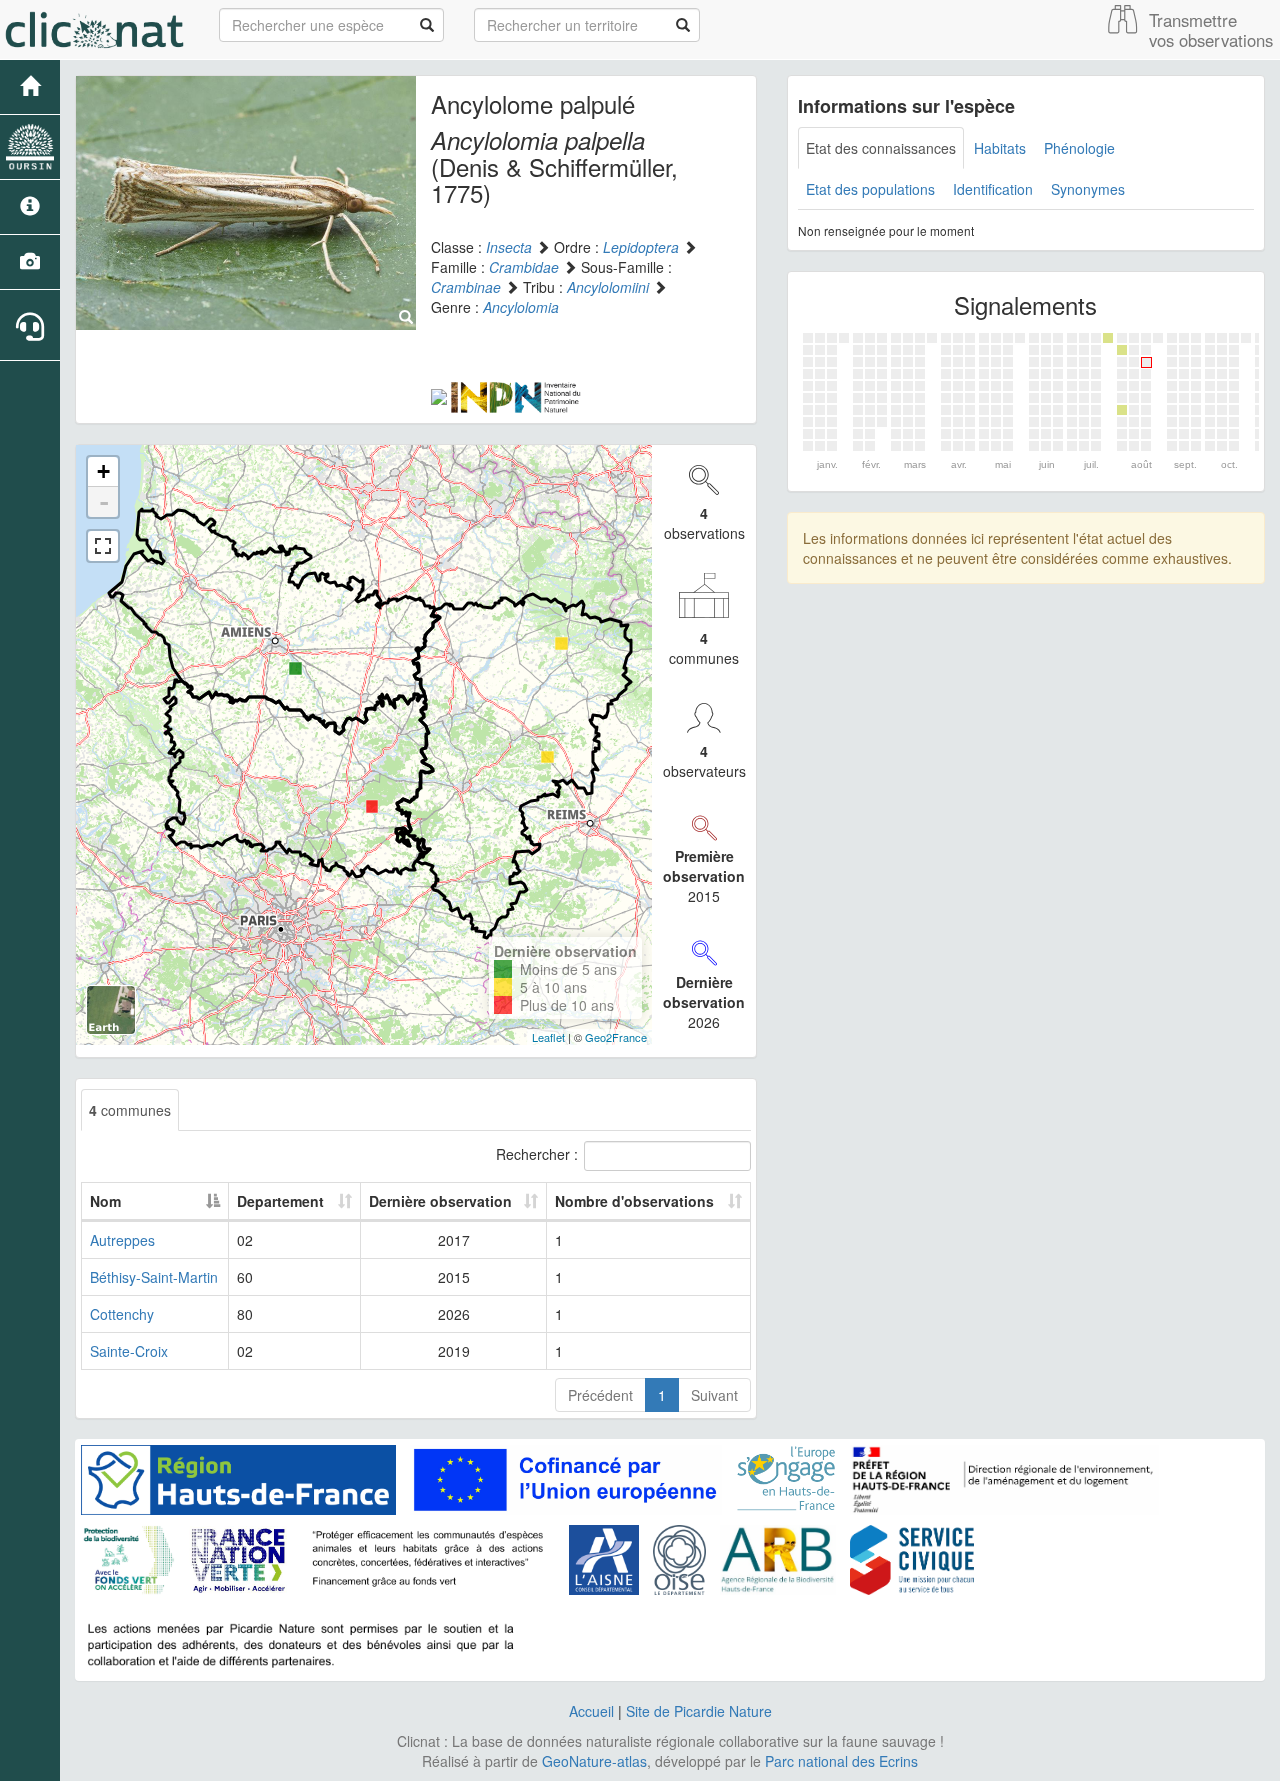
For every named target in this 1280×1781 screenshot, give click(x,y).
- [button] (104, 502)
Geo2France (616, 1037)
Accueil (591, 1711)
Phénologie (1079, 148)
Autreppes (122, 1240)
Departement (280, 1201)
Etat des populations (870, 189)
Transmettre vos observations (1211, 30)
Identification (993, 189)
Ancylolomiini (608, 287)
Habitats (1000, 148)
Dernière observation (440, 1201)
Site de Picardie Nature (699, 1711)
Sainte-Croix (129, 1351)
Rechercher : (537, 1154)
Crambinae (466, 287)
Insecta (509, 247)
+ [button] (103, 471)
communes (130, 1110)
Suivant (714, 1395)
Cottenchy (122, 1314)
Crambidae (524, 267)
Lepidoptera (641, 247)
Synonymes (1088, 189)
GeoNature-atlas (594, 1761)
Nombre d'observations (634, 1201)
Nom (105, 1201)
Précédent (600, 1395)
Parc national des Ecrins (841, 1761)
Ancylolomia (521, 307)
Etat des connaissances (881, 148)
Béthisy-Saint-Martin (154, 1277)
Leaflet (548, 1037)
